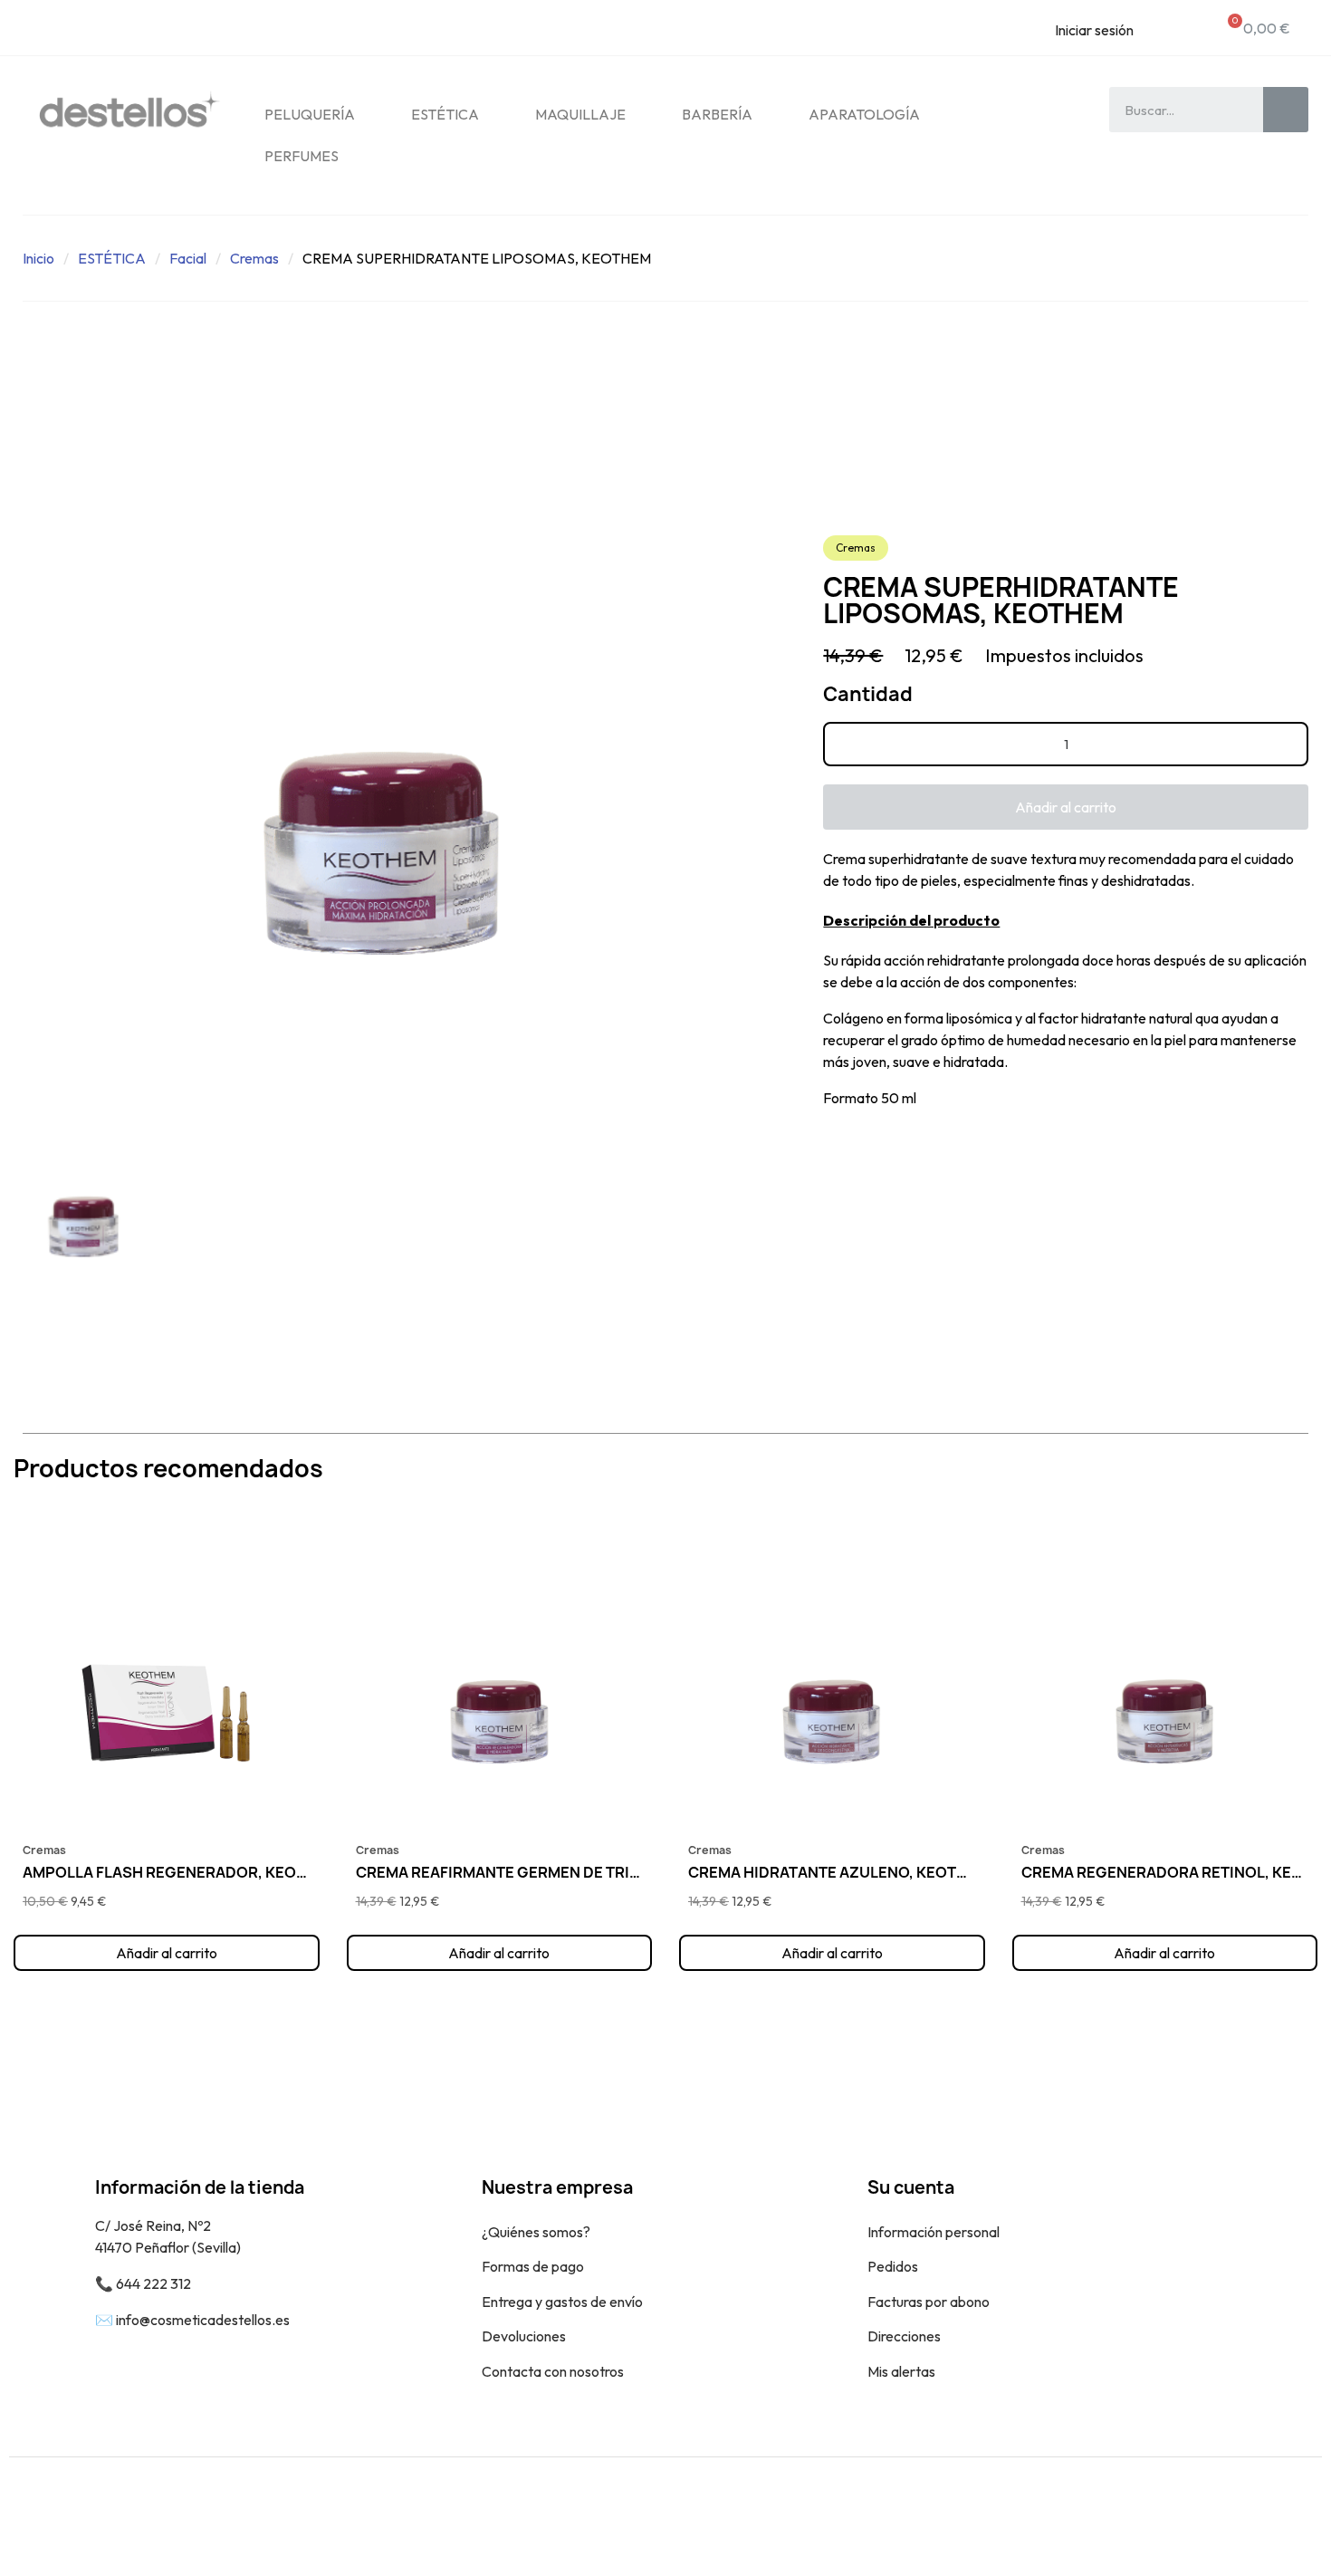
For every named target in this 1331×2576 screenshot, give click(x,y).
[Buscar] (1286, 110)
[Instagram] (1295, 2516)
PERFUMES (302, 156)
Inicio (38, 258)
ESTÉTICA (445, 114)
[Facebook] (1254, 2516)
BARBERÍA (717, 114)
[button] (1066, 807)
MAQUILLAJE (580, 114)
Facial (188, 258)
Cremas (254, 258)
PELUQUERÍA (310, 114)
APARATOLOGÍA (864, 114)
